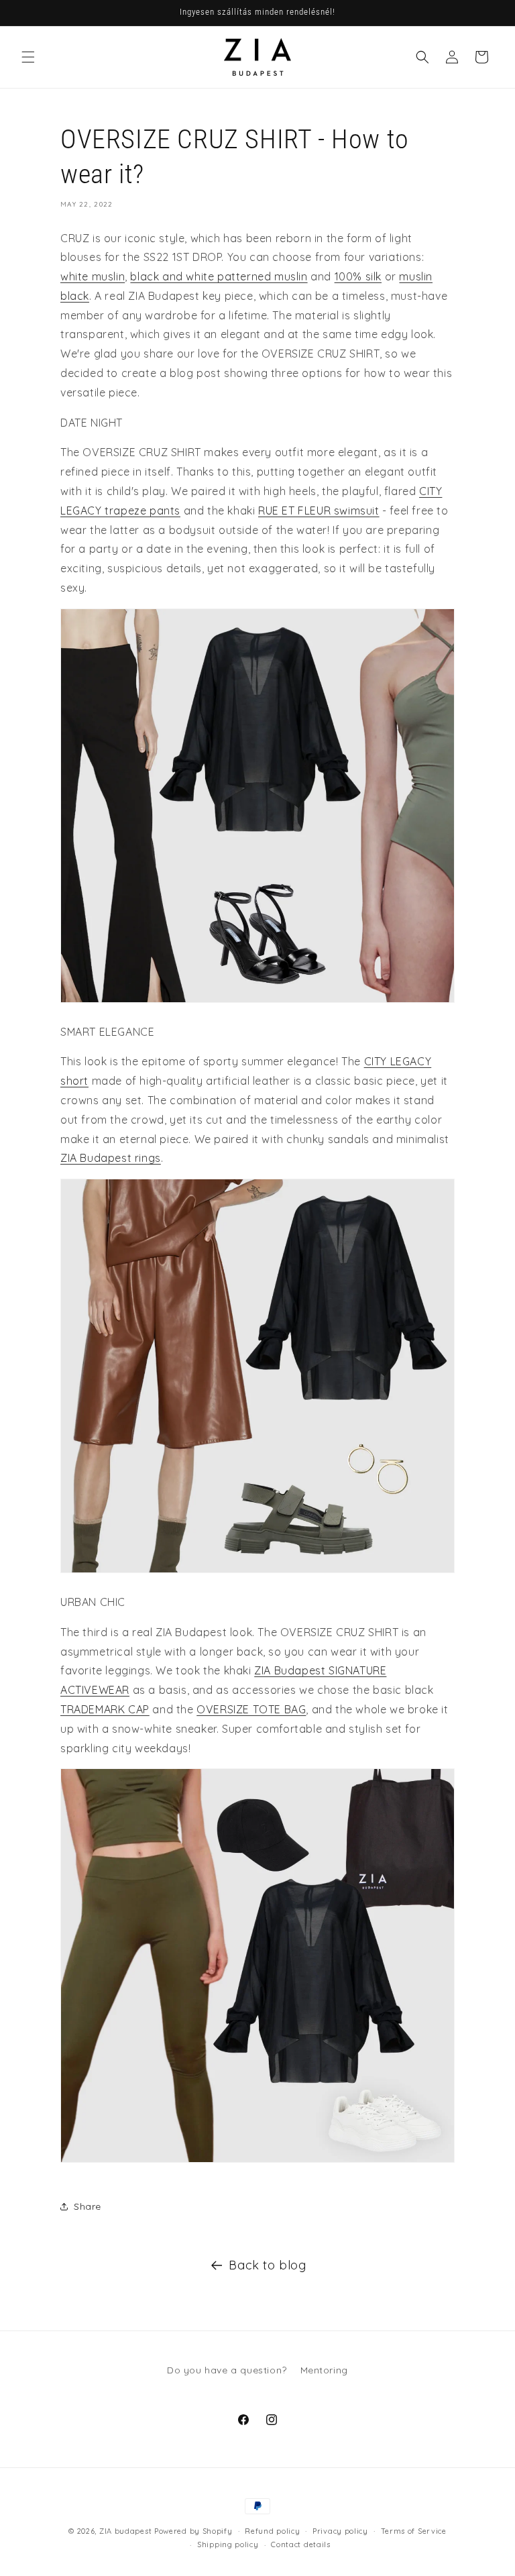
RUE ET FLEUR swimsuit (319, 511)
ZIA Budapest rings (111, 1158)
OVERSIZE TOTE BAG (251, 1709)
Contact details (301, 2544)
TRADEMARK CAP (105, 1709)
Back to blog (267, 2265)
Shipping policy (228, 2544)
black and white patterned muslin (219, 276)
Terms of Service (414, 2531)
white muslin (93, 276)
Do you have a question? (227, 2370)
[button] (28, 57)
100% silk (358, 276)
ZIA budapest (125, 2531)
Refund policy (272, 2531)
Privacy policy (340, 2531)
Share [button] (88, 2206)
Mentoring (324, 2370)
